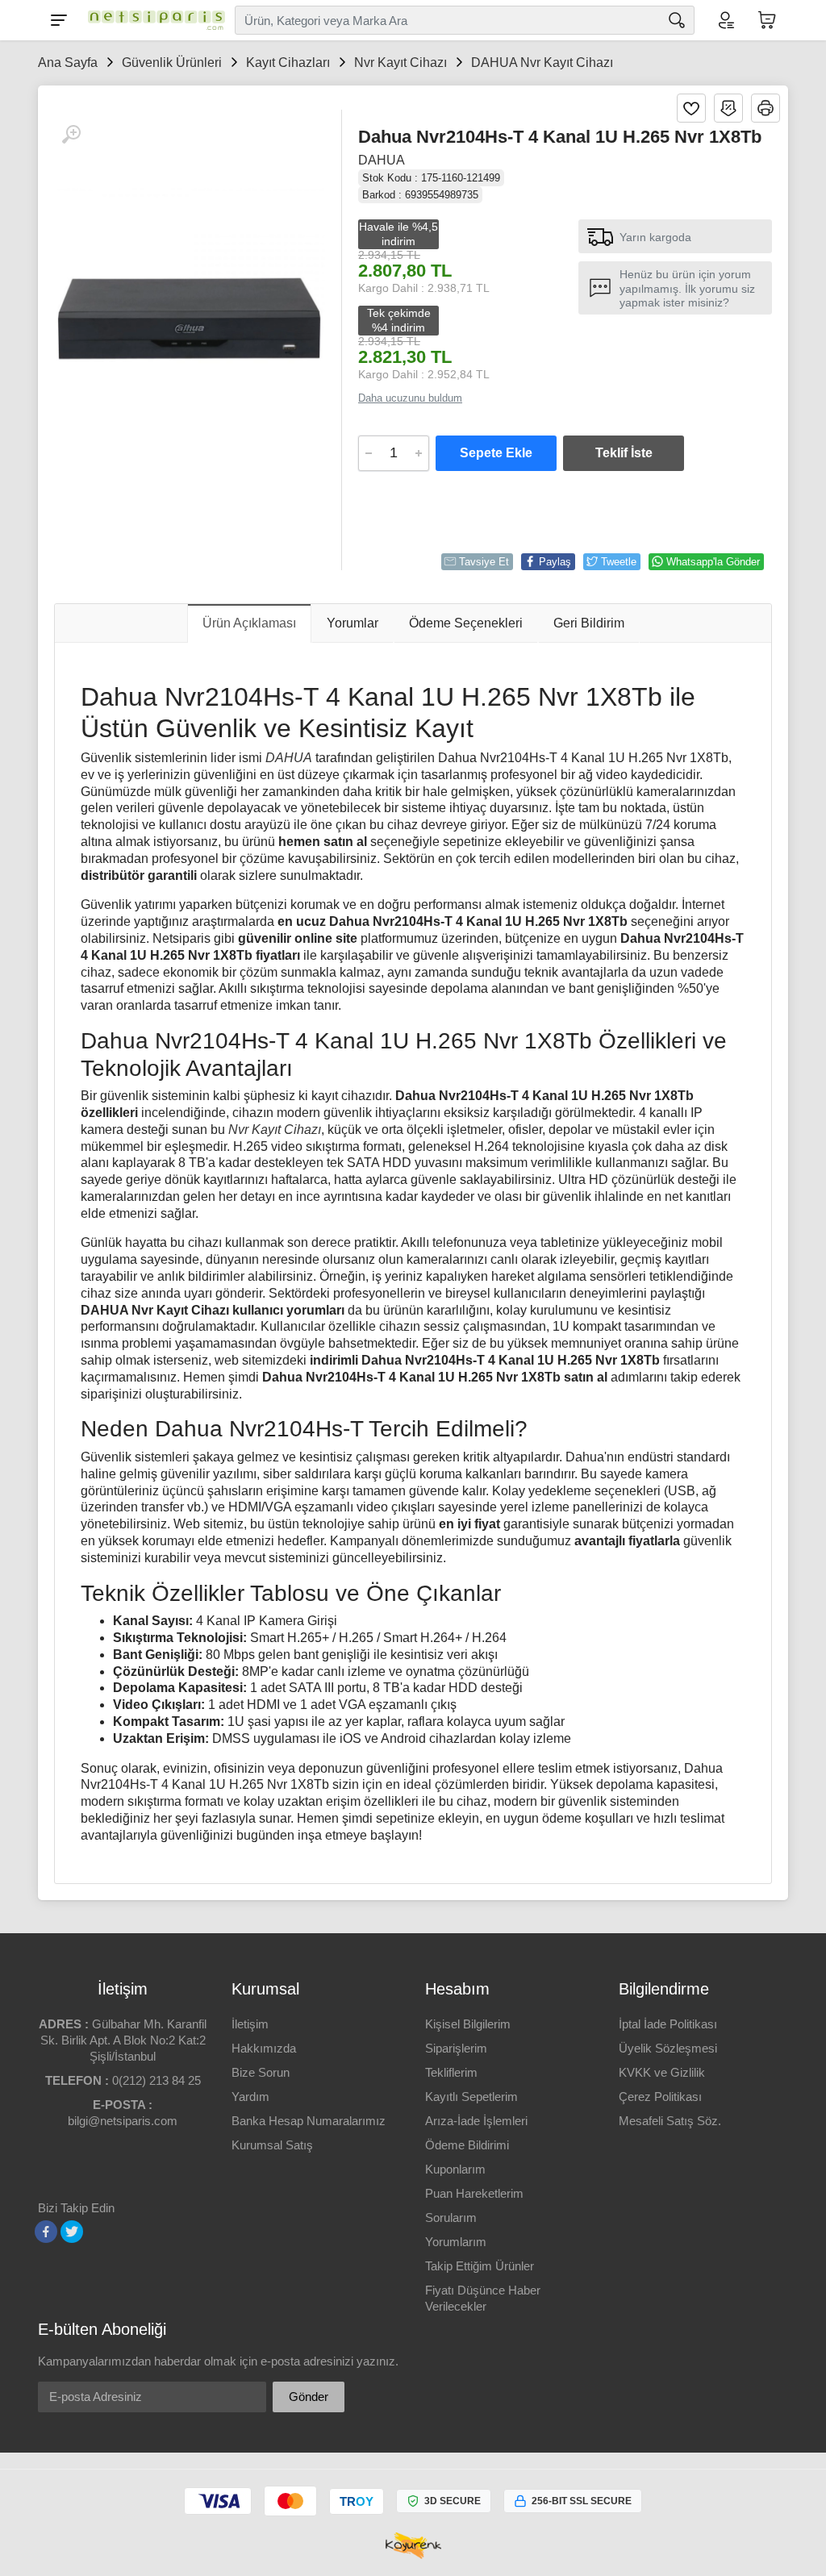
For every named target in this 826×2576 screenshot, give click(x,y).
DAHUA (382, 160)
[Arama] (677, 20)
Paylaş (555, 562)
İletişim (250, 2024)
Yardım (250, 2097)
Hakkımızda (264, 2048)
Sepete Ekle (496, 453)
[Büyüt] (71, 135)
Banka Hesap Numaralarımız (309, 2121)
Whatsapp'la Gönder (713, 562)
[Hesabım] (725, 20)
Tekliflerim (451, 2072)
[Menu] (59, 20)
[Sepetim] (767, 20)
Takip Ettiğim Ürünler (480, 2266)
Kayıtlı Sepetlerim (471, 2097)
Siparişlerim (456, 2048)
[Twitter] (72, 2232)
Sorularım (451, 2218)
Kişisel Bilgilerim (468, 2024)
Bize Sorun (261, 2072)
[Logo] (152, 20)
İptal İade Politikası (668, 2024)
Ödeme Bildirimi (467, 2145)
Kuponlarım (455, 2169)
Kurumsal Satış (272, 2145)
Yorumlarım (456, 2242)
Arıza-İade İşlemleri (476, 2121)
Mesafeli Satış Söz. (670, 2121)
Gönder (309, 2397)
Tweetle (619, 562)
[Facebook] (46, 2232)
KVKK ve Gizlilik (662, 2072)
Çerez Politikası (660, 2097)
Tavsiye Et (484, 562)
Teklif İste (624, 453)
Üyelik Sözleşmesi (668, 2048)
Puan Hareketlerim (474, 2193)
